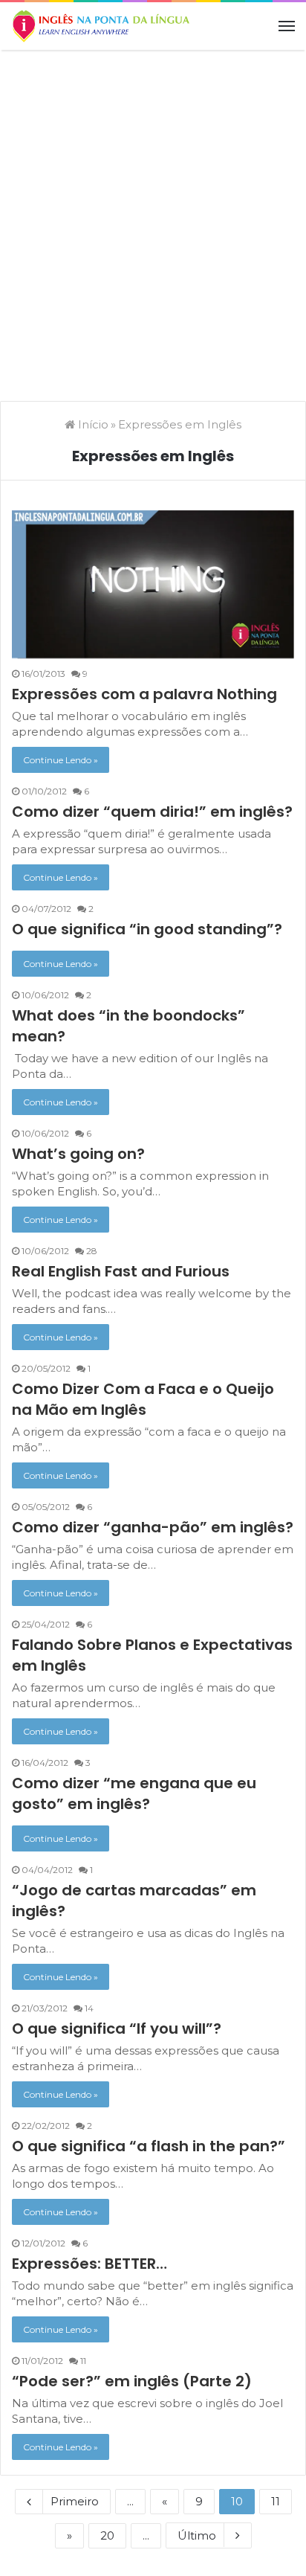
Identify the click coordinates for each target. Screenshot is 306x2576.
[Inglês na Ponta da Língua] (100, 26)
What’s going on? (78, 1154)
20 (107, 2535)
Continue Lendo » (61, 760)
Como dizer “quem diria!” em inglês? (152, 812)
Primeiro (75, 2501)
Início (92, 424)
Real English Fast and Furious (121, 1271)
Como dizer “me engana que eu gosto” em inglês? (134, 1793)
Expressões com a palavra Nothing (144, 694)
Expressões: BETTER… (89, 2264)
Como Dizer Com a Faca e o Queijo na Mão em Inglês (143, 1399)
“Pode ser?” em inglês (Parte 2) (132, 2381)
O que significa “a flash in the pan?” (149, 2146)
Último (197, 2535)
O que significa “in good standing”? (147, 929)
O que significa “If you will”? (117, 2029)
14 (88, 2008)
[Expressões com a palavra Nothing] (153, 585)
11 (82, 2361)
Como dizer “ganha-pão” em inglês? (153, 1527)
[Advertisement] (153, 218)
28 (91, 1251)
